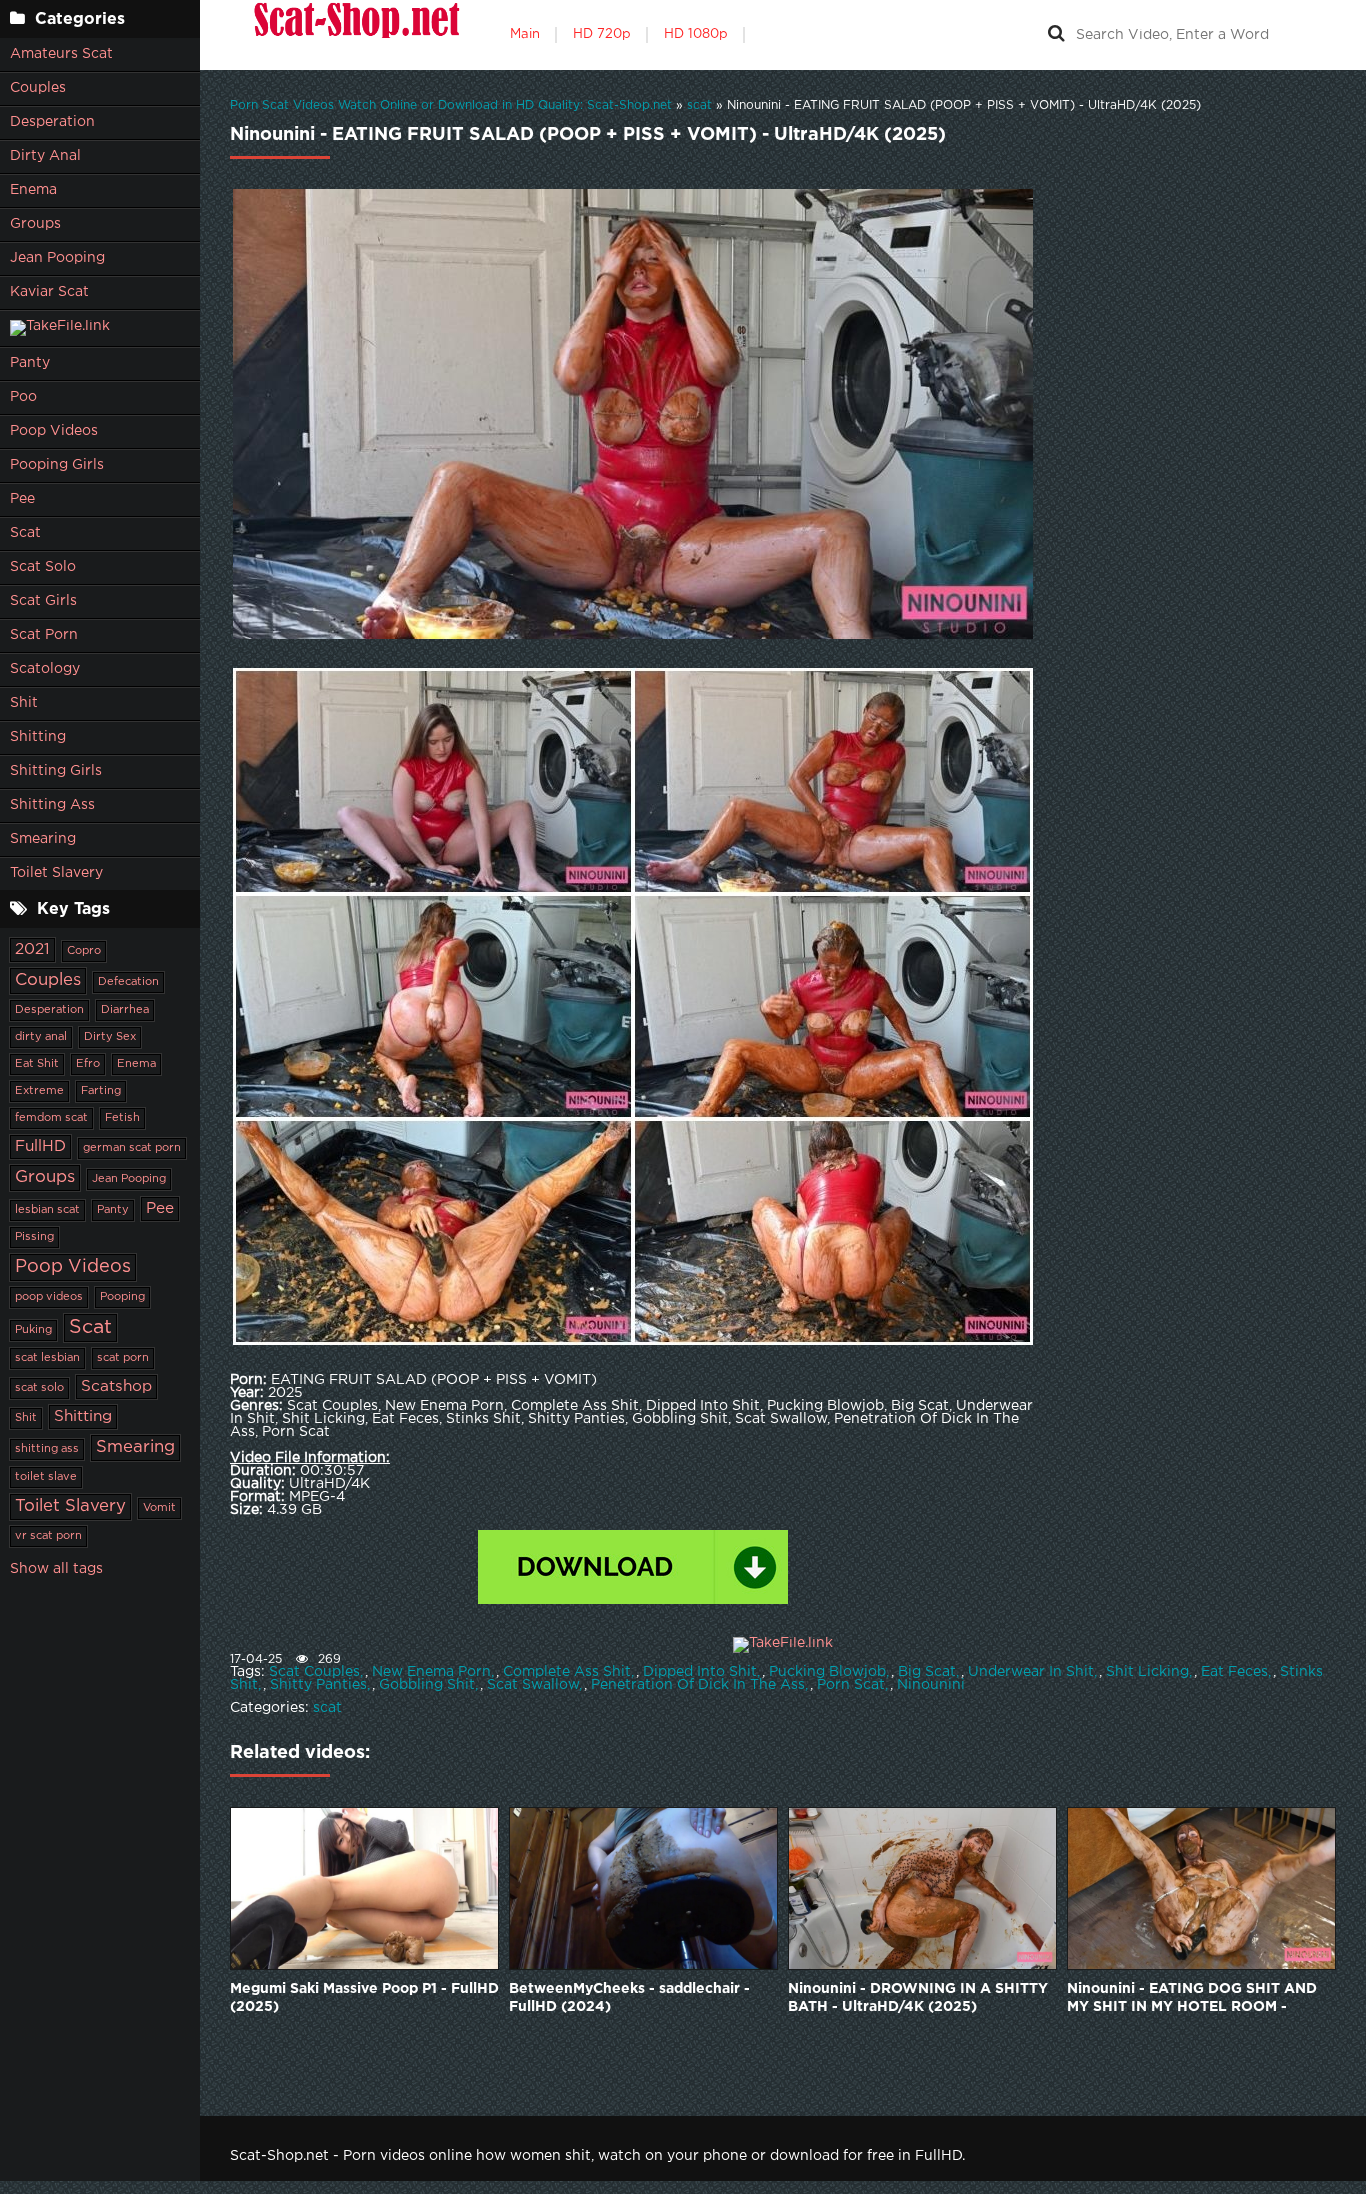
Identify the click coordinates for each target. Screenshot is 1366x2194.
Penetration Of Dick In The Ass (698, 1685)
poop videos (49, 1297)
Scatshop (116, 1386)
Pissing (34, 1237)
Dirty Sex (110, 1037)
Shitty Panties (318, 1685)
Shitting (38, 737)
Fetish (122, 1118)
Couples (38, 88)
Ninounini (931, 1685)
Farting (101, 1091)
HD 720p (602, 34)
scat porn (123, 1358)
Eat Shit (37, 1064)
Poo (23, 397)
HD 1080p (696, 34)
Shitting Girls (56, 771)
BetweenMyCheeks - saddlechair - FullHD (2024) (629, 1998)
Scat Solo (43, 567)
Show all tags (56, 1569)
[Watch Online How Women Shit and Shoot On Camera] (355, 35)
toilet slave (46, 1477)
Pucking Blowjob (827, 1672)
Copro (84, 951)
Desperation (52, 122)
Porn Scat (851, 1685)
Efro (88, 1064)
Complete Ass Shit (567, 1672)
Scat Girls (43, 601)
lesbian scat (47, 1210)
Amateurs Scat (61, 54)
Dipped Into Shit (700, 1672)
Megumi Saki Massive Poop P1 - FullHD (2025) (364, 1998)
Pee (22, 499)
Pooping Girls (57, 465)
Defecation (128, 982)
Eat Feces (1234, 1672)
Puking (33, 1330)
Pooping (122, 1297)
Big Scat (927, 1672)
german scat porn (132, 1148)
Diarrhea (125, 1010)
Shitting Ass (52, 805)
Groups (35, 224)
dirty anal (41, 1037)
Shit (24, 703)
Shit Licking (1147, 1672)
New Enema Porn (431, 1672)
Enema (33, 190)
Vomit (159, 1508)
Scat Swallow (533, 1685)
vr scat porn (48, 1536)
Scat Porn (44, 635)
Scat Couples (314, 1672)
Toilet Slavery (56, 873)
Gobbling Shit (427, 1685)
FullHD (40, 1146)
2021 (32, 949)
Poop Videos (54, 431)
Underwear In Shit (1031, 1672)
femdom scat (51, 1118)
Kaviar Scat (49, 292)
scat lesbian (47, 1358)
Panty (30, 363)
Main (525, 34)
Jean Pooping (57, 258)
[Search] (1056, 35)
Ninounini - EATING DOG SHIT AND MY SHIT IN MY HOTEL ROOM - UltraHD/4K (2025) (1192, 1999)
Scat (25, 533)
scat (327, 1708)
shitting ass (47, 1449)
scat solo (39, 1388)
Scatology (45, 669)
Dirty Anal (45, 156)
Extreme (39, 1091)
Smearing (43, 839)
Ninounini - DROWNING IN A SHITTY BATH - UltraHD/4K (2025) (918, 1998)
